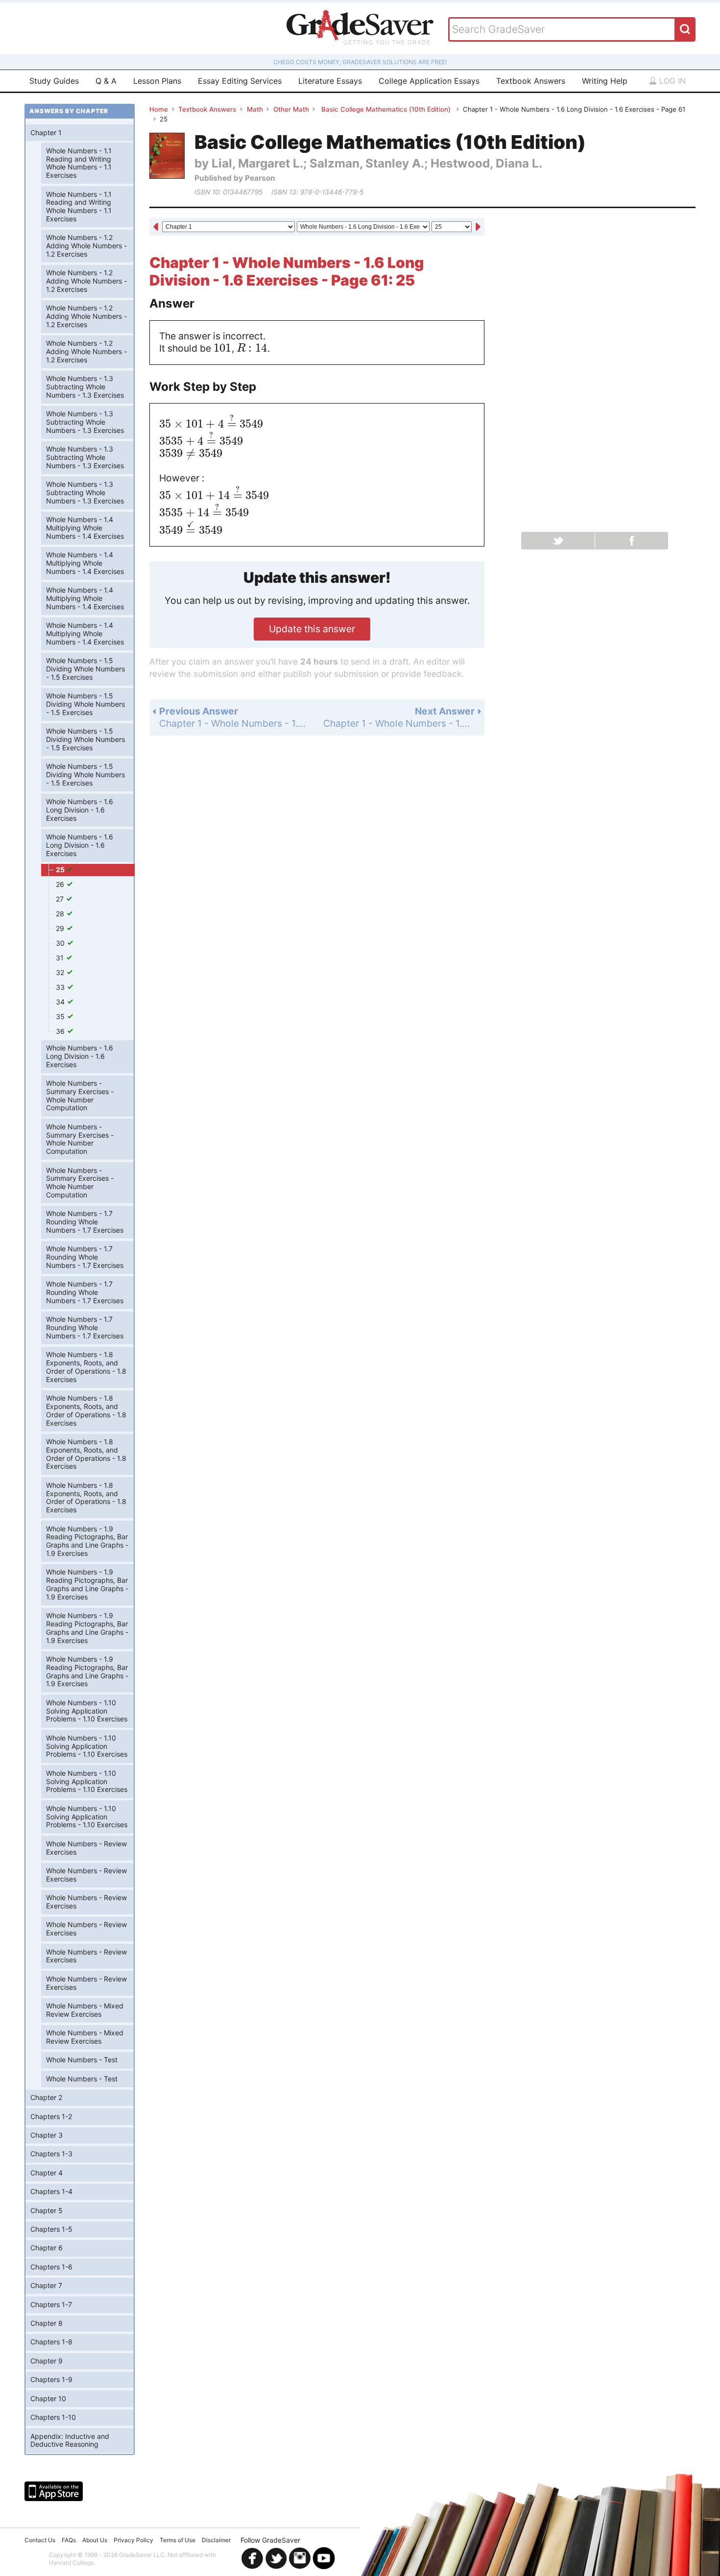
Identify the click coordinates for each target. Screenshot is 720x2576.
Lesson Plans (157, 81)
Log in (671, 81)
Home (159, 109)
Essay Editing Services (240, 81)
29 (61, 928)
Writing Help (605, 81)
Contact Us (40, 2540)
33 (61, 987)
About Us (95, 2540)
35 (61, 1016)
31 (61, 958)
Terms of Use (178, 2540)
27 (61, 899)
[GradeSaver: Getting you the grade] (360, 28)
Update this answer (312, 629)
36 (61, 1031)
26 (61, 884)
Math (255, 109)
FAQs (69, 2540)
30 (61, 943)
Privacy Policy (133, 2540)
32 (61, 972)
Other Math (291, 109)
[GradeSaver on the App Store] (54, 2491)
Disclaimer (216, 2540)
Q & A (106, 81)
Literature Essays (330, 81)
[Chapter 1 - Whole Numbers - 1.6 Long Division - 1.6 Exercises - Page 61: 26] (478, 227)
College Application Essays (429, 81)
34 (61, 1002)
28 (61, 914)
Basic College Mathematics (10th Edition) (386, 109)
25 (61, 870)
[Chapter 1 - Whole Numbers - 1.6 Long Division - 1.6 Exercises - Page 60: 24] (156, 227)
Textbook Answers (531, 81)
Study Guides (54, 81)
